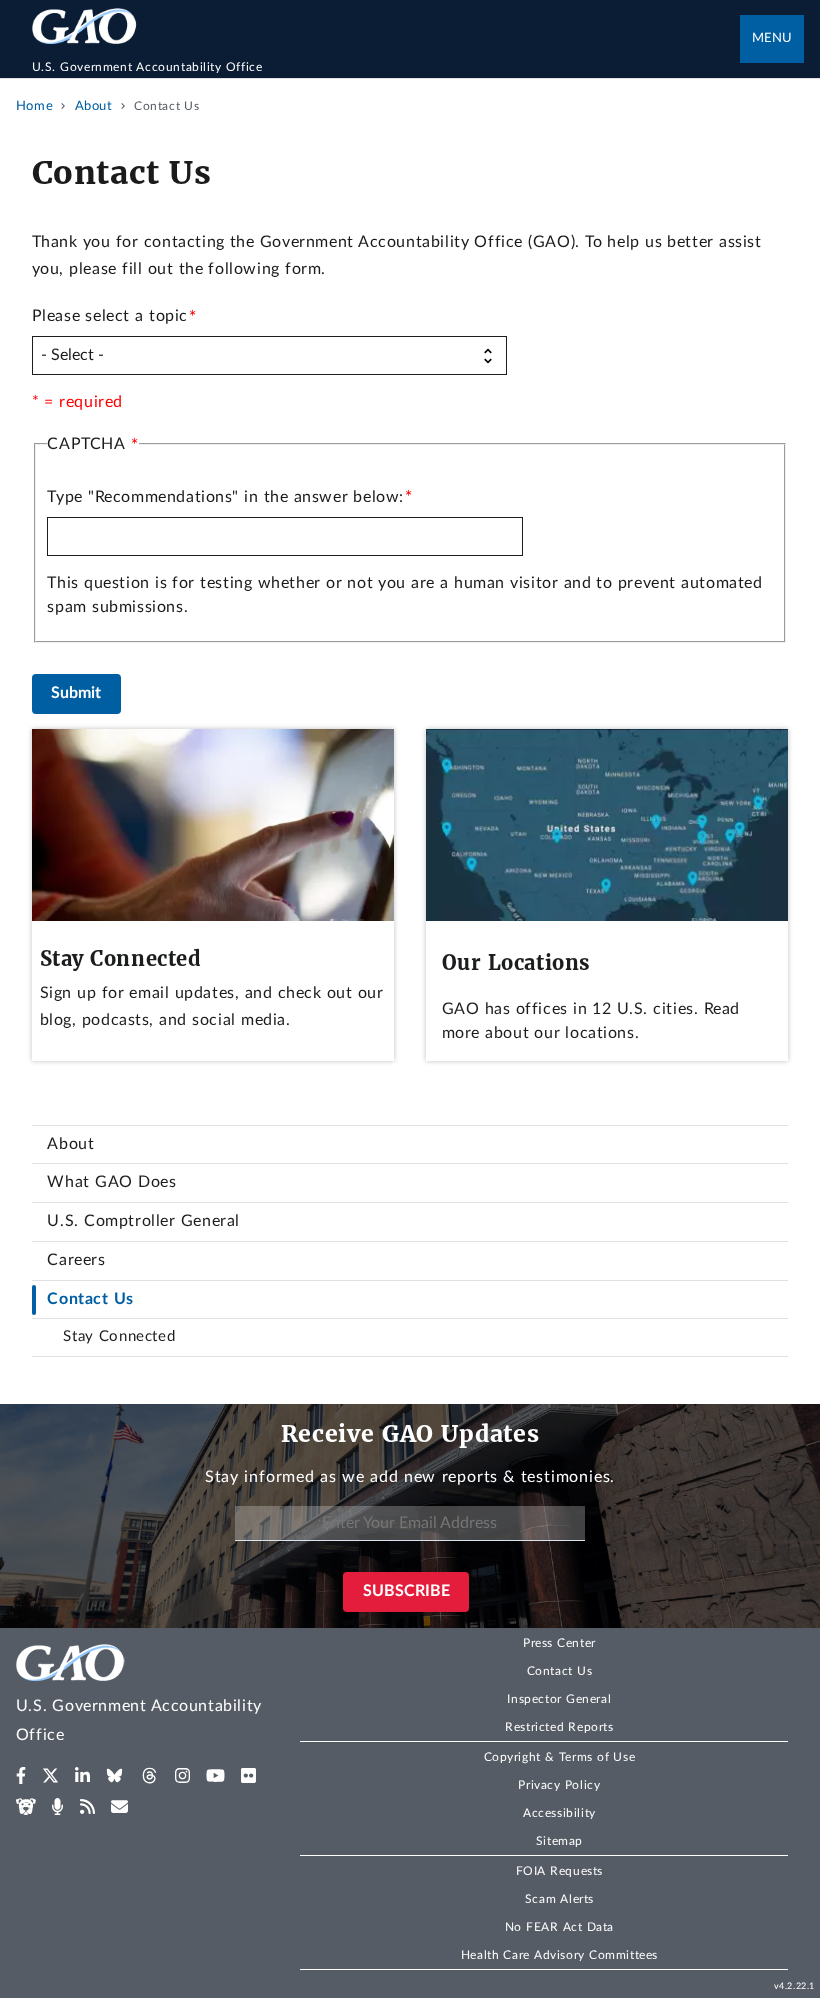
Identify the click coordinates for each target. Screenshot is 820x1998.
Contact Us (90, 1299)
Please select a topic (110, 316)
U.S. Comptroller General (143, 1221)
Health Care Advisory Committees (559, 1955)
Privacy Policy (559, 1785)
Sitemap (559, 1841)
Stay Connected (119, 1336)
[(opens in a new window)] (21, 1776)
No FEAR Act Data (559, 1927)
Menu (772, 38)
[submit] (77, 693)
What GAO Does (111, 1182)
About (70, 1144)
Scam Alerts (559, 1899)
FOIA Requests (559, 1871)
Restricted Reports (559, 1727)
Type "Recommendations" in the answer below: (225, 497)
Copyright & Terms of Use (560, 1757)
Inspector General (559, 1699)
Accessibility (559, 1813)
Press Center (559, 1643)
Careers (76, 1260)
